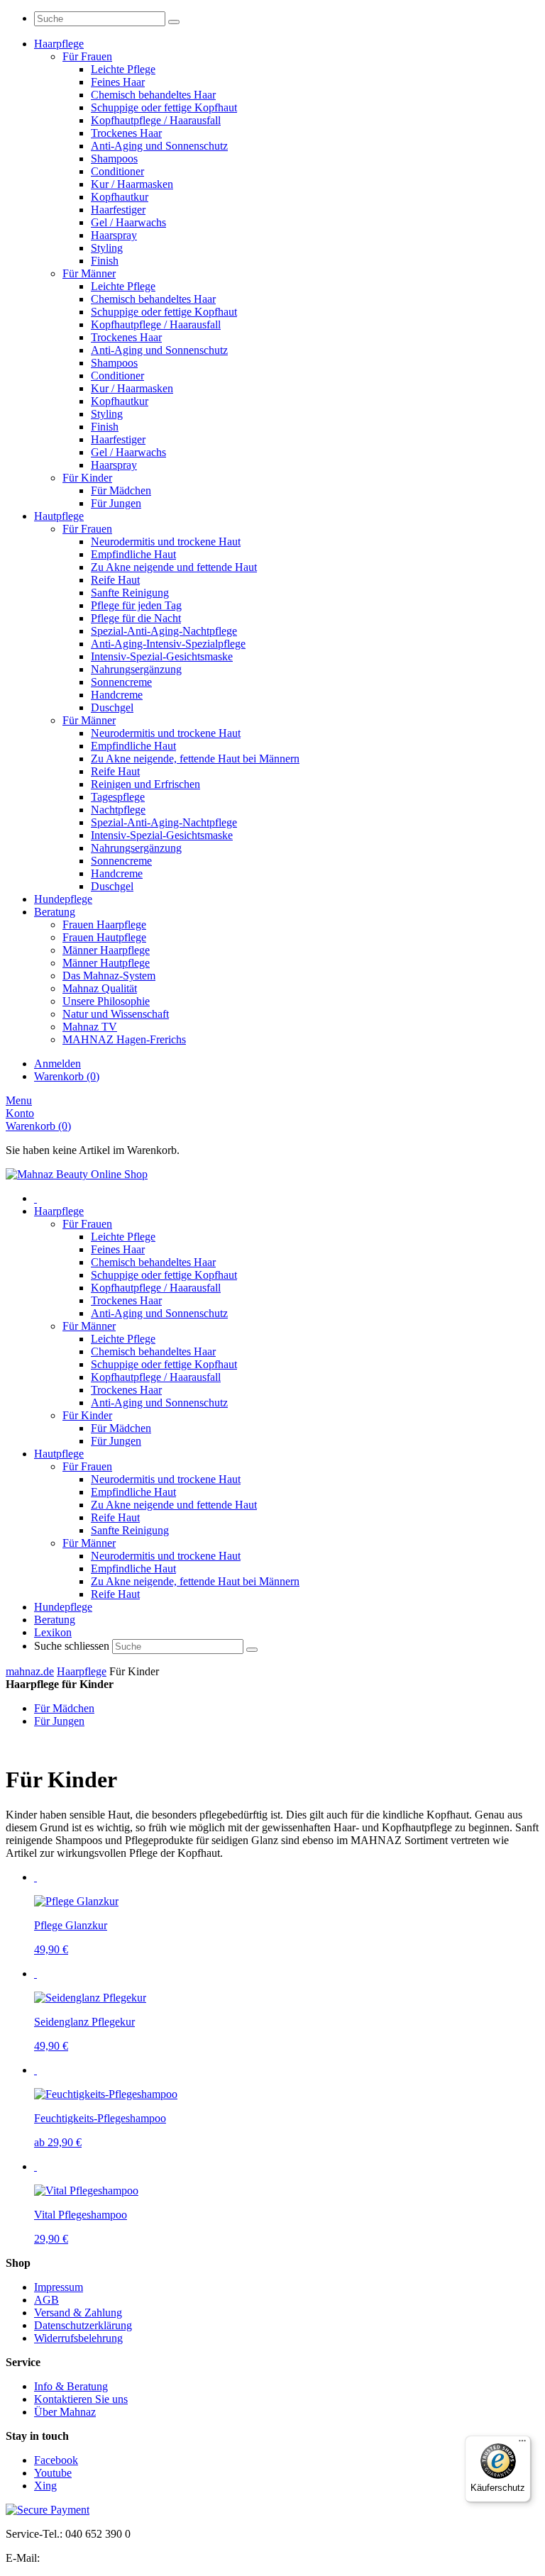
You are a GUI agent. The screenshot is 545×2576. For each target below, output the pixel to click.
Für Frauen (87, 1224)
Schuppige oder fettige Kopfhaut (164, 1275)
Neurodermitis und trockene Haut (166, 1479)
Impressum (59, 2287)
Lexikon (53, 1632)
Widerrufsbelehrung (78, 2338)
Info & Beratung (71, 2386)
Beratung (55, 1620)
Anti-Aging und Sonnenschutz (159, 1313)
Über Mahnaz (65, 2412)
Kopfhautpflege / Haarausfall (156, 1288)
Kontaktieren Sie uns (81, 2399)
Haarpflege (59, 1211)
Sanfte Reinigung (130, 1530)
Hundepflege (63, 1607)
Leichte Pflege (123, 1237)
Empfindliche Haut (133, 1492)
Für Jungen (116, 1441)
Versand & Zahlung (78, 2313)
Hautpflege (59, 1454)
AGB (46, 2300)
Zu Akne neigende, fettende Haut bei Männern (195, 1581)
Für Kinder (87, 1415)
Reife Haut (115, 1517)
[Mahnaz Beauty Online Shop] (77, 1174)
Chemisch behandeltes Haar (153, 1262)
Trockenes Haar (126, 1300)
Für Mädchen (121, 1428)
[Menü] (522, 2444)
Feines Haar (118, 1249)
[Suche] (174, 22)
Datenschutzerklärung (83, 2325)
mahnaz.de (30, 1671)
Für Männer (89, 1326)
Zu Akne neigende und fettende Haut (174, 1505)
